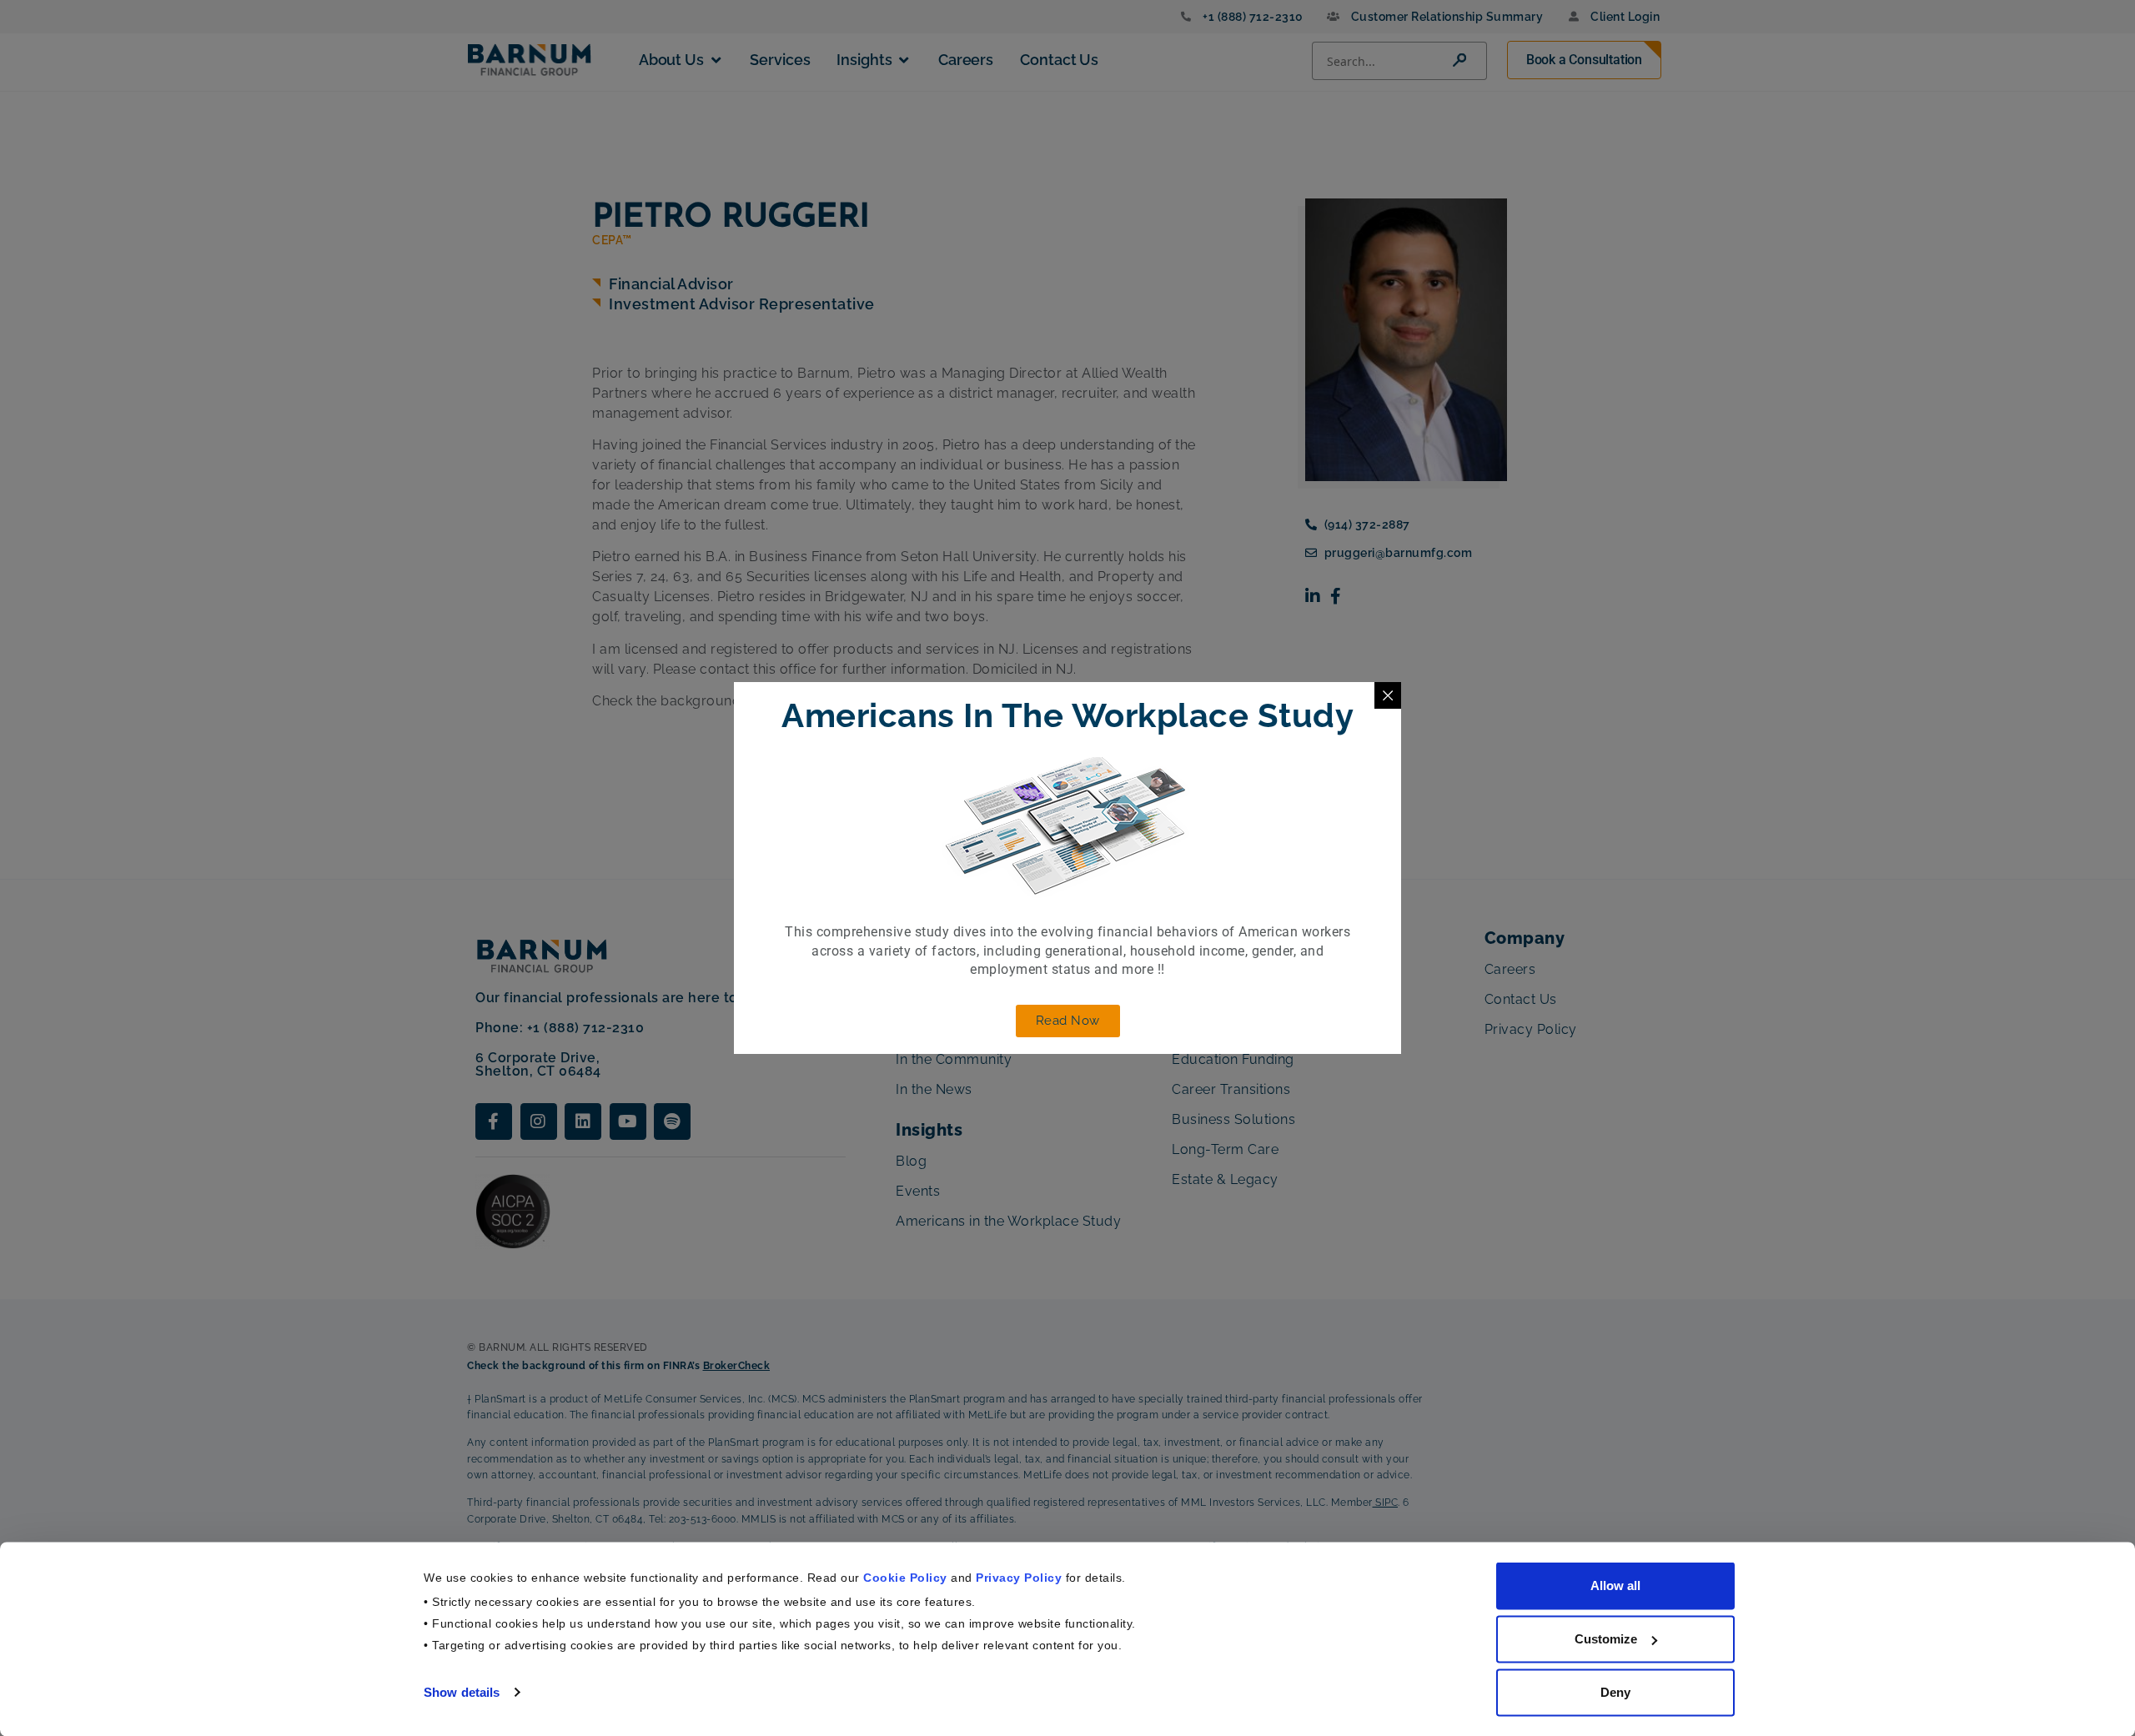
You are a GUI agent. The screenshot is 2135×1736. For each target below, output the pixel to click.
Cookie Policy (905, 1577)
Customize (1606, 1639)
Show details (462, 1691)
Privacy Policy (1019, 1577)
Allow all (1615, 1585)
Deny (1615, 1692)
